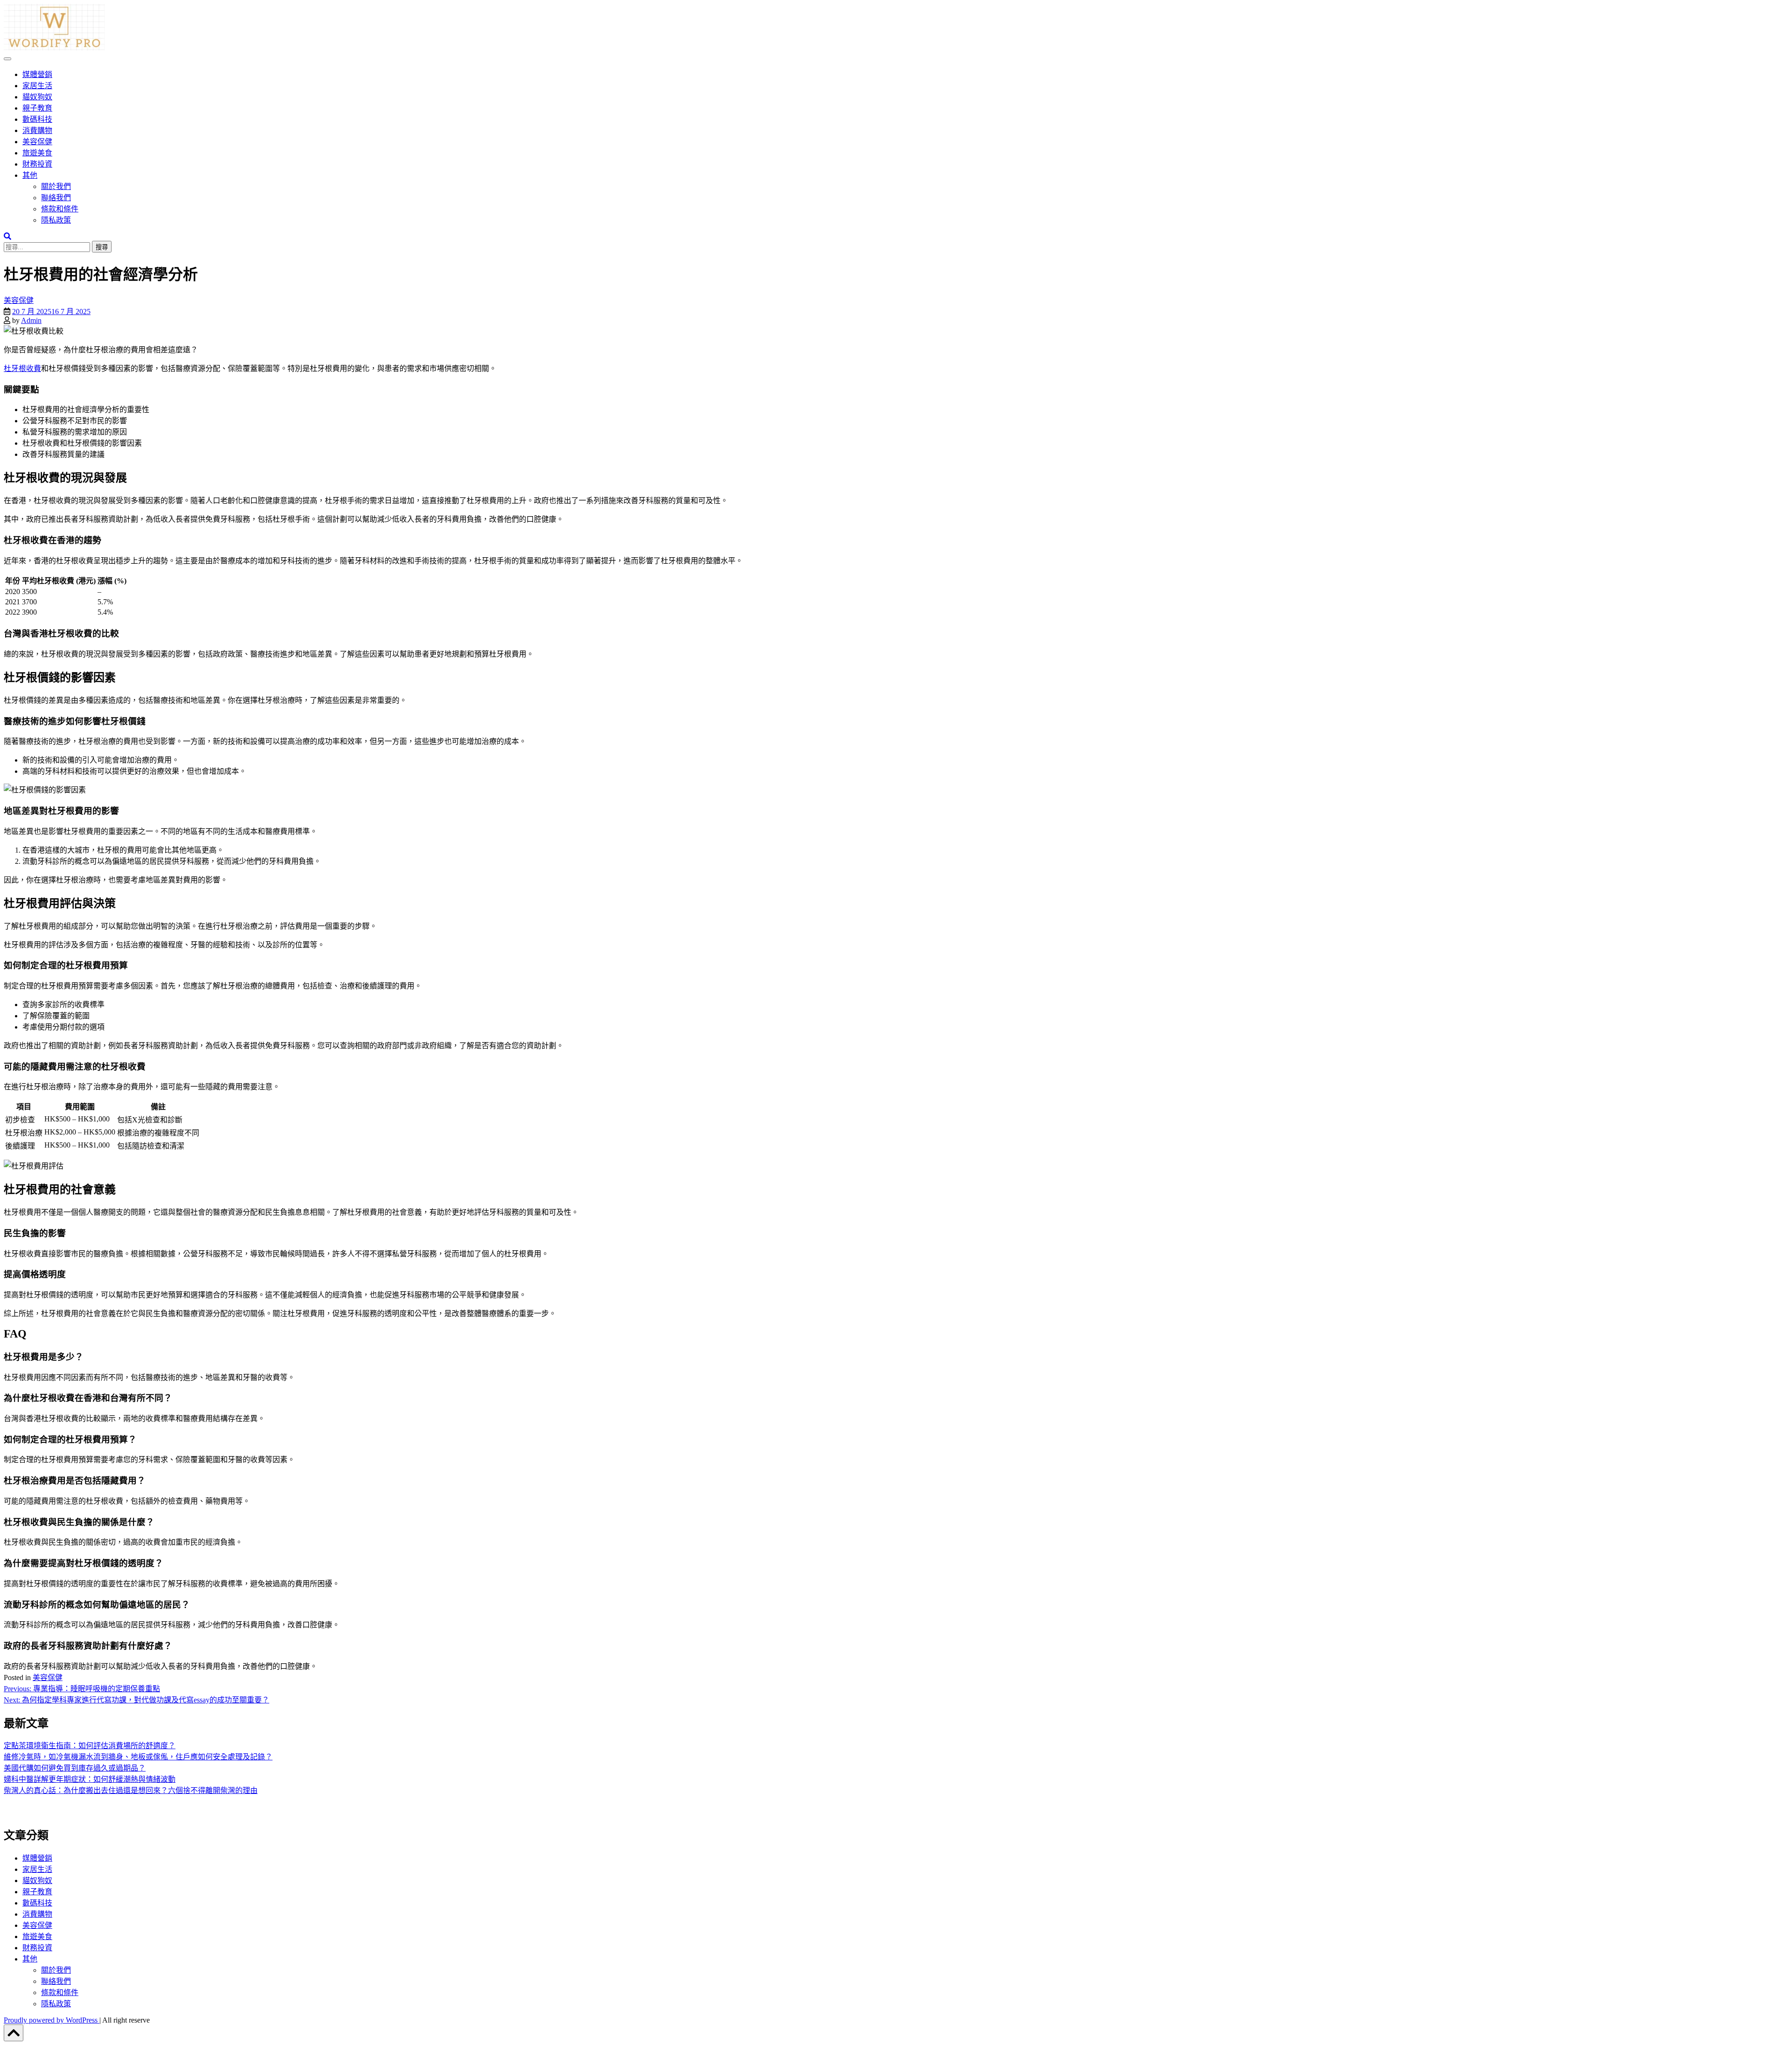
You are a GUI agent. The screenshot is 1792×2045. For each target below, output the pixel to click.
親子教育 (37, 108)
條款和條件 (60, 209)
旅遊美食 (37, 153)
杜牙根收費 (22, 368)
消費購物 (37, 130)
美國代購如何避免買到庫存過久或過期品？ (75, 1768)
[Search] (7, 236)
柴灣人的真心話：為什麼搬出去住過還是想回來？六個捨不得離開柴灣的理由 (131, 1790)
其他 (30, 175)
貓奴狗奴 (37, 97)
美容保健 (37, 142)
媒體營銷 (37, 74)
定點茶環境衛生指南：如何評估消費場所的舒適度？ (90, 1746)
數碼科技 (37, 119)
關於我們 (56, 186)
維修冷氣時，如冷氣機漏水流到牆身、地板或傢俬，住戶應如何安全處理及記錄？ (138, 1757)
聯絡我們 (56, 198)
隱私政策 (56, 220)
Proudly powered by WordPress (52, 2020)
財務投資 (37, 164)
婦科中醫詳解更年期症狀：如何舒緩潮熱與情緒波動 (90, 1779)
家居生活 (37, 86)
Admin (31, 320)
